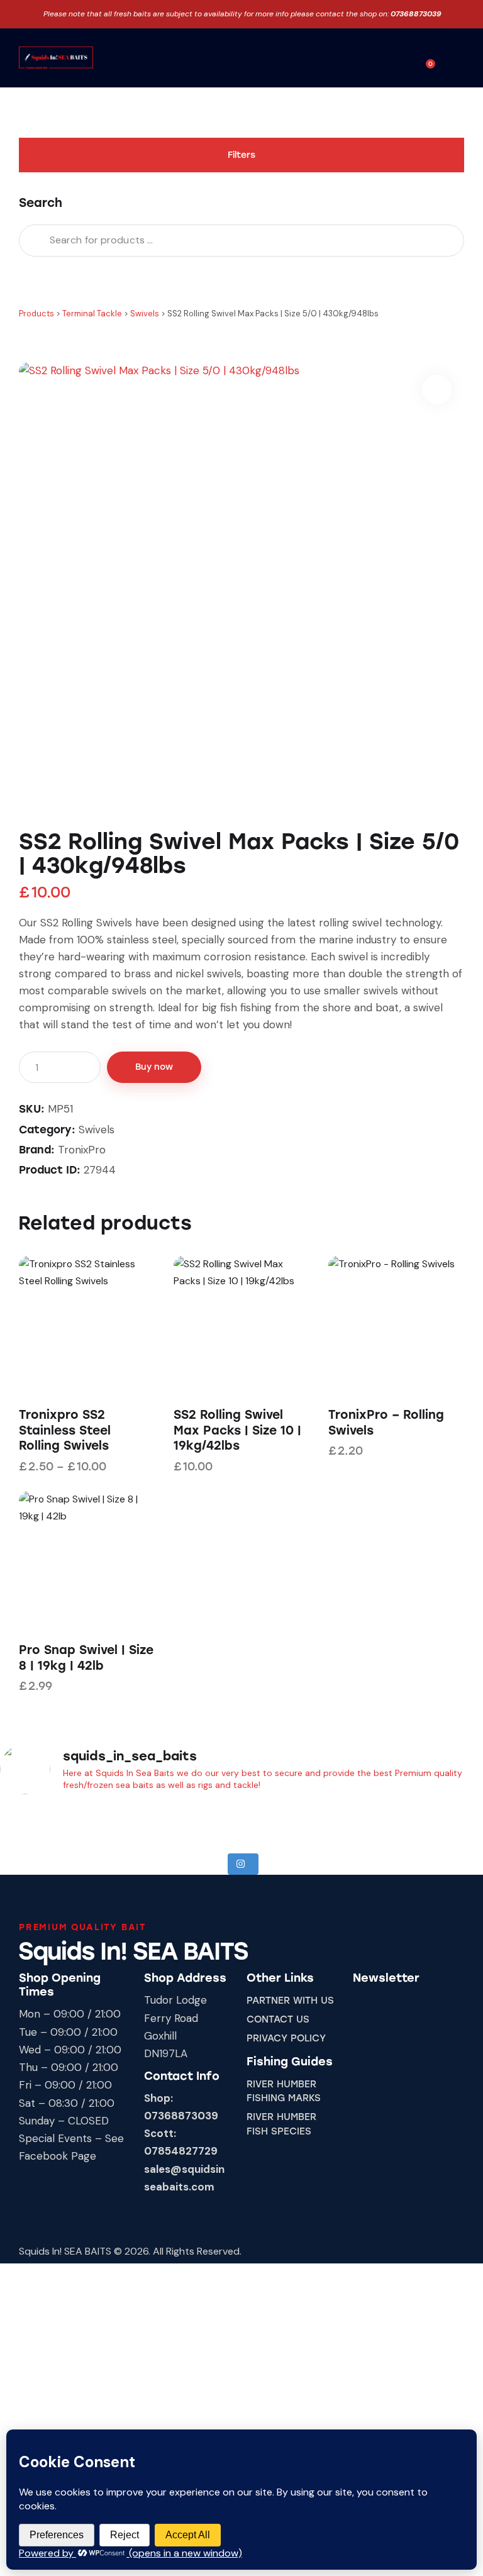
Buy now (154, 1067)
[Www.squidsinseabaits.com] (443, 1823)
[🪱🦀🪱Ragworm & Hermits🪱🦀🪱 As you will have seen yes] (121, 1823)
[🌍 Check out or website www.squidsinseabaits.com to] (362, 1823)
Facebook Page (58, 2156)
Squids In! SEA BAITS (65, 2251)
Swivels (97, 1130)
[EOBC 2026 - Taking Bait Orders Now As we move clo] (282, 1823)
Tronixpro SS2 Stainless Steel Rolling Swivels (65, 1430)
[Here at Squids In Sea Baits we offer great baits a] (40, 1823)
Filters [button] (241, 155)
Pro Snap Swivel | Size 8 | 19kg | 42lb (86, 1658)
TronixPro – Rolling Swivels (386, 1423)
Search (32, 241)
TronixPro (82, 1150)
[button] (396, 58)
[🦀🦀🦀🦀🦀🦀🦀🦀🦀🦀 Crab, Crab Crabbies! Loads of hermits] (201, 1823)
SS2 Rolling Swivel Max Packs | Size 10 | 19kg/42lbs (237, 1430)
